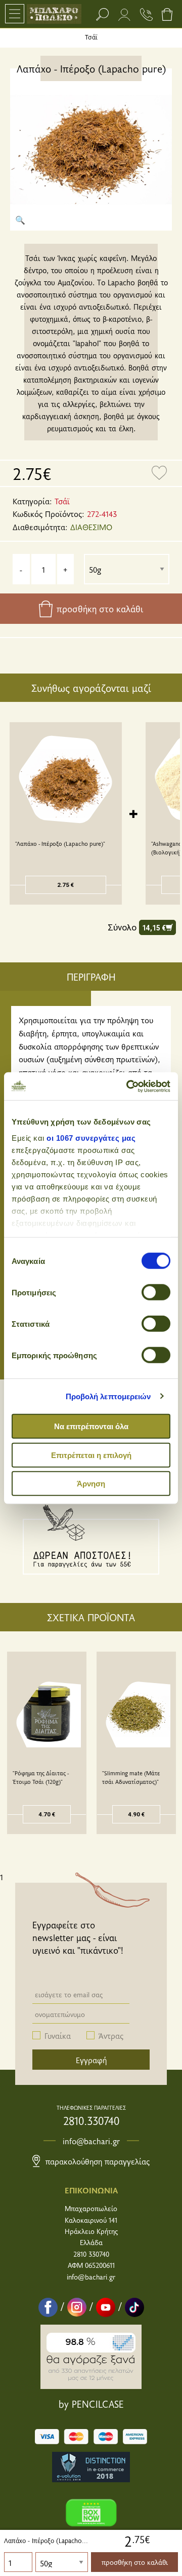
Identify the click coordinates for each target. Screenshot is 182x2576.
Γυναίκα (58, 2035)
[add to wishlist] (159, 473)
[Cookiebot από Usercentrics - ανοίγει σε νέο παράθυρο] (128, 1086)
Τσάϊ (91, 37)
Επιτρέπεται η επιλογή (91, 1455)
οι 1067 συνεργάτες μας (91, 1137)
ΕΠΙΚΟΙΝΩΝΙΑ (91, 2190)
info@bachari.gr (91, 2141)
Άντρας (111, 2035)
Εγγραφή (91, 2060)
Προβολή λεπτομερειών (108, 1396)
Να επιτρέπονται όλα (91, 1426)
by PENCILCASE (91, 2404)
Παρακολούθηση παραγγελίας (96, 2161)
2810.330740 (91, 2120)
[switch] (156, 1292)
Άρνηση (91, 1484)
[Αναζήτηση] (102, 14)
